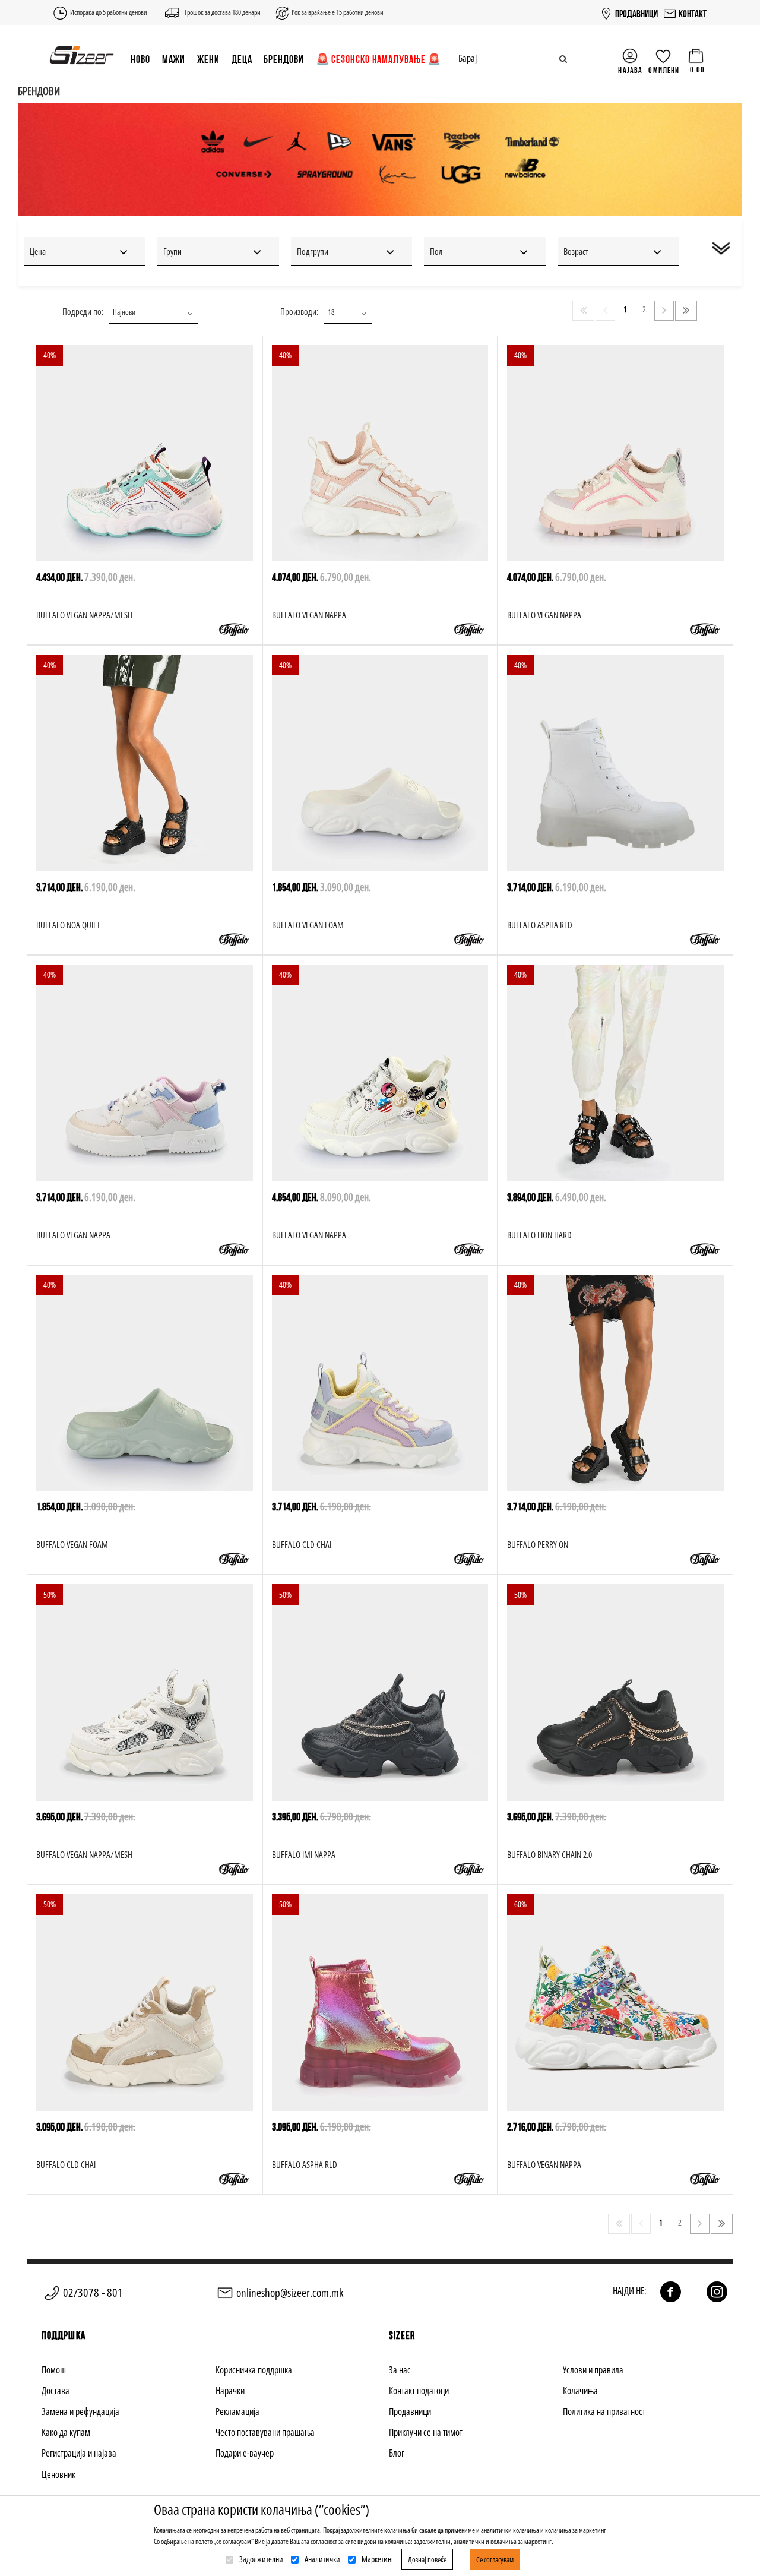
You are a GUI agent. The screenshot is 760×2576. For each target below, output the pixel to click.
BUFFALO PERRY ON (538, 1544)
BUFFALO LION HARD (539, 1235)
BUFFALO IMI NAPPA (304, 1854)
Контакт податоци (419, 2391)
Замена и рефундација (80, 2411)
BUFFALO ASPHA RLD (540, 925)
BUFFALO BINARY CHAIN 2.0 (550, 1854)
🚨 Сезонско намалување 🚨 (379, 59)
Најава (630, 70)
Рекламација (237, 2411)
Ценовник (58, 2474)
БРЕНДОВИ (284, 59)
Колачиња (580, 2391)
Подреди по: (83, 311)
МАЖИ (174, 59)
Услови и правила (593, 2370)
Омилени (664, 70)
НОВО (140, 59)
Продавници (410, 2411)
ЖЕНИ (208, 59)
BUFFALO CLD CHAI (302, 1544)
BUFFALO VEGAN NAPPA (309, 615)
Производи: (299, 311)
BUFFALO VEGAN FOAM (308, 925)
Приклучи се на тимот (426, 2432)
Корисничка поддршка (254, 2370)
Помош (54, 2370)
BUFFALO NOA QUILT (68, 925)
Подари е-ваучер (245, 2453)
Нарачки (230, 2391)
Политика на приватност (604, 2411)
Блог (397, 2453)
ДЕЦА (242, 59)
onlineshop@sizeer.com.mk (290, 2293)
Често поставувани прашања (265, 2432)
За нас (400, 2370)
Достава (56, 2391)
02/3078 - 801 (93, 2292)
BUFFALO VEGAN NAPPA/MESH (84, 615)
